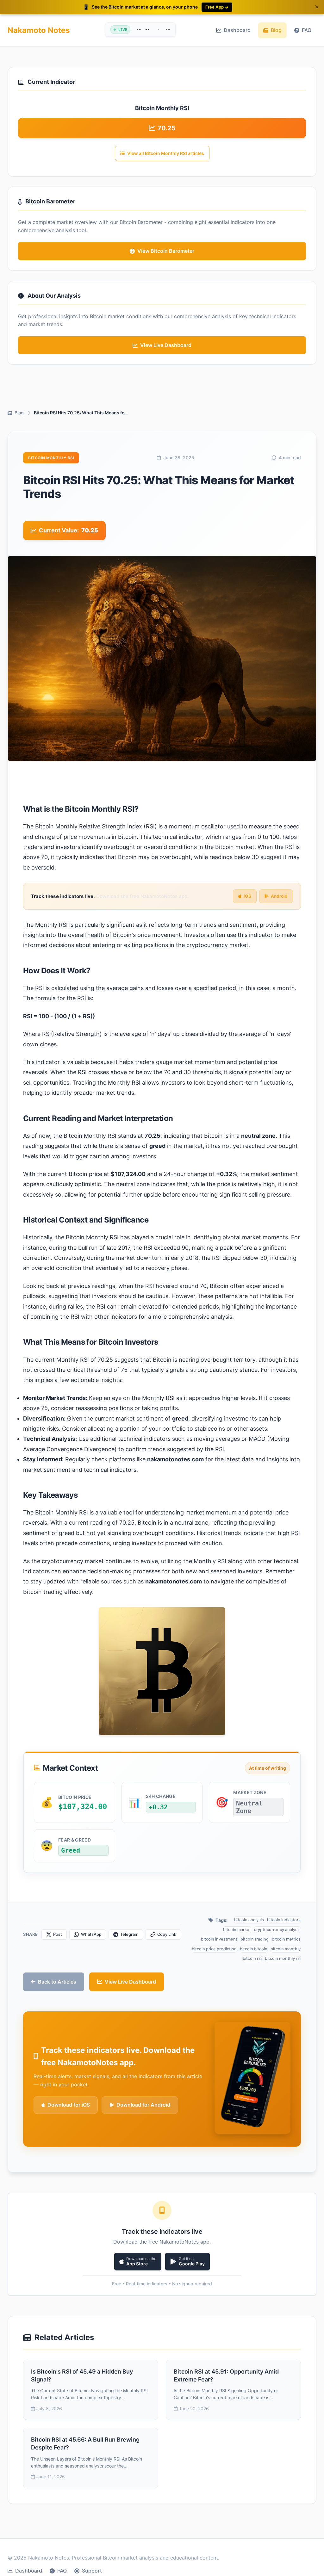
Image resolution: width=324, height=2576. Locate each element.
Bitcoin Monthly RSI (51, 458)
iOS (247, 896)
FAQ (307, 30)
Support (92, 2571)
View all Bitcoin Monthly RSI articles (166, 153)
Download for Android (143, 2105)
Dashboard (237, 30)
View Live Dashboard (130, 1982)
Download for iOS (69, 2105)
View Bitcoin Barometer (166, 251)
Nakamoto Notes (39, 30)
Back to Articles (57, 1982)
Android (279, 896)
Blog (276, 30)
